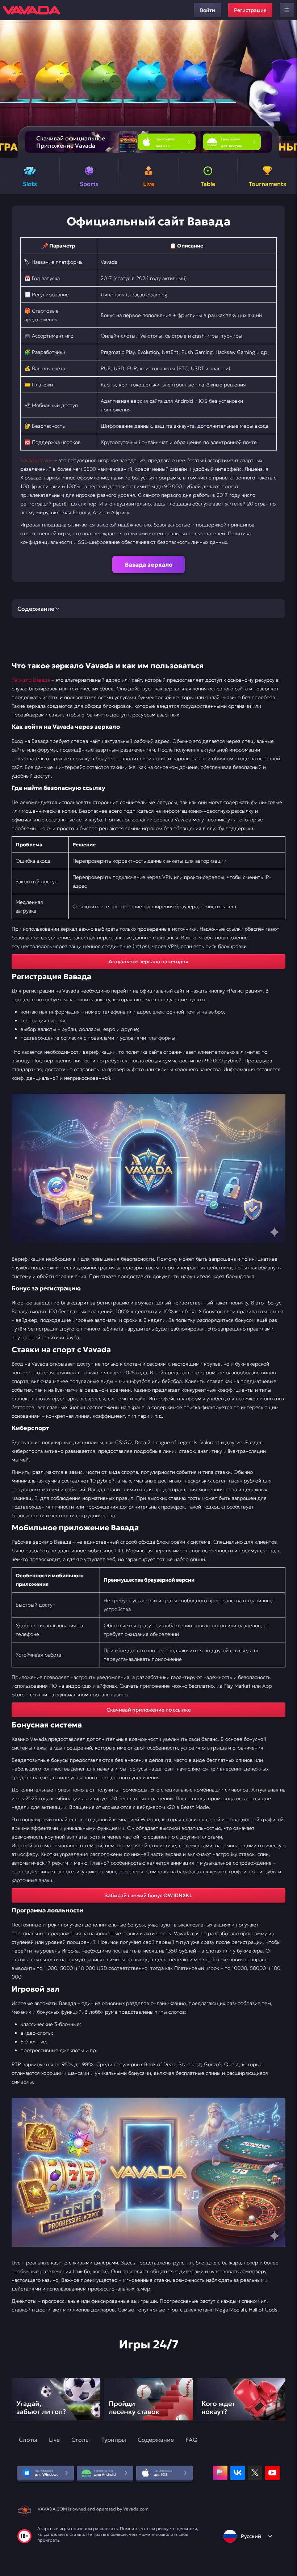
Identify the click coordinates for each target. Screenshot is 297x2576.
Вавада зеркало (149, 564)
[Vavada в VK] (238, 2473)
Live (54, 2440)
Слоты (28, 2440)
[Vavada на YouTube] (272, 2473)
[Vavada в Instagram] (220, 2473)
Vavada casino (37, 460)
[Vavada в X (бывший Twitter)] (255, 2473)
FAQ (191, 2440)
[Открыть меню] (287, 10)
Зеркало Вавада (31, 680)
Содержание (156, 2440)
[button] (288, 89)
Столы (81, 2440)
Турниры (114, 2440)
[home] (32, 10)
